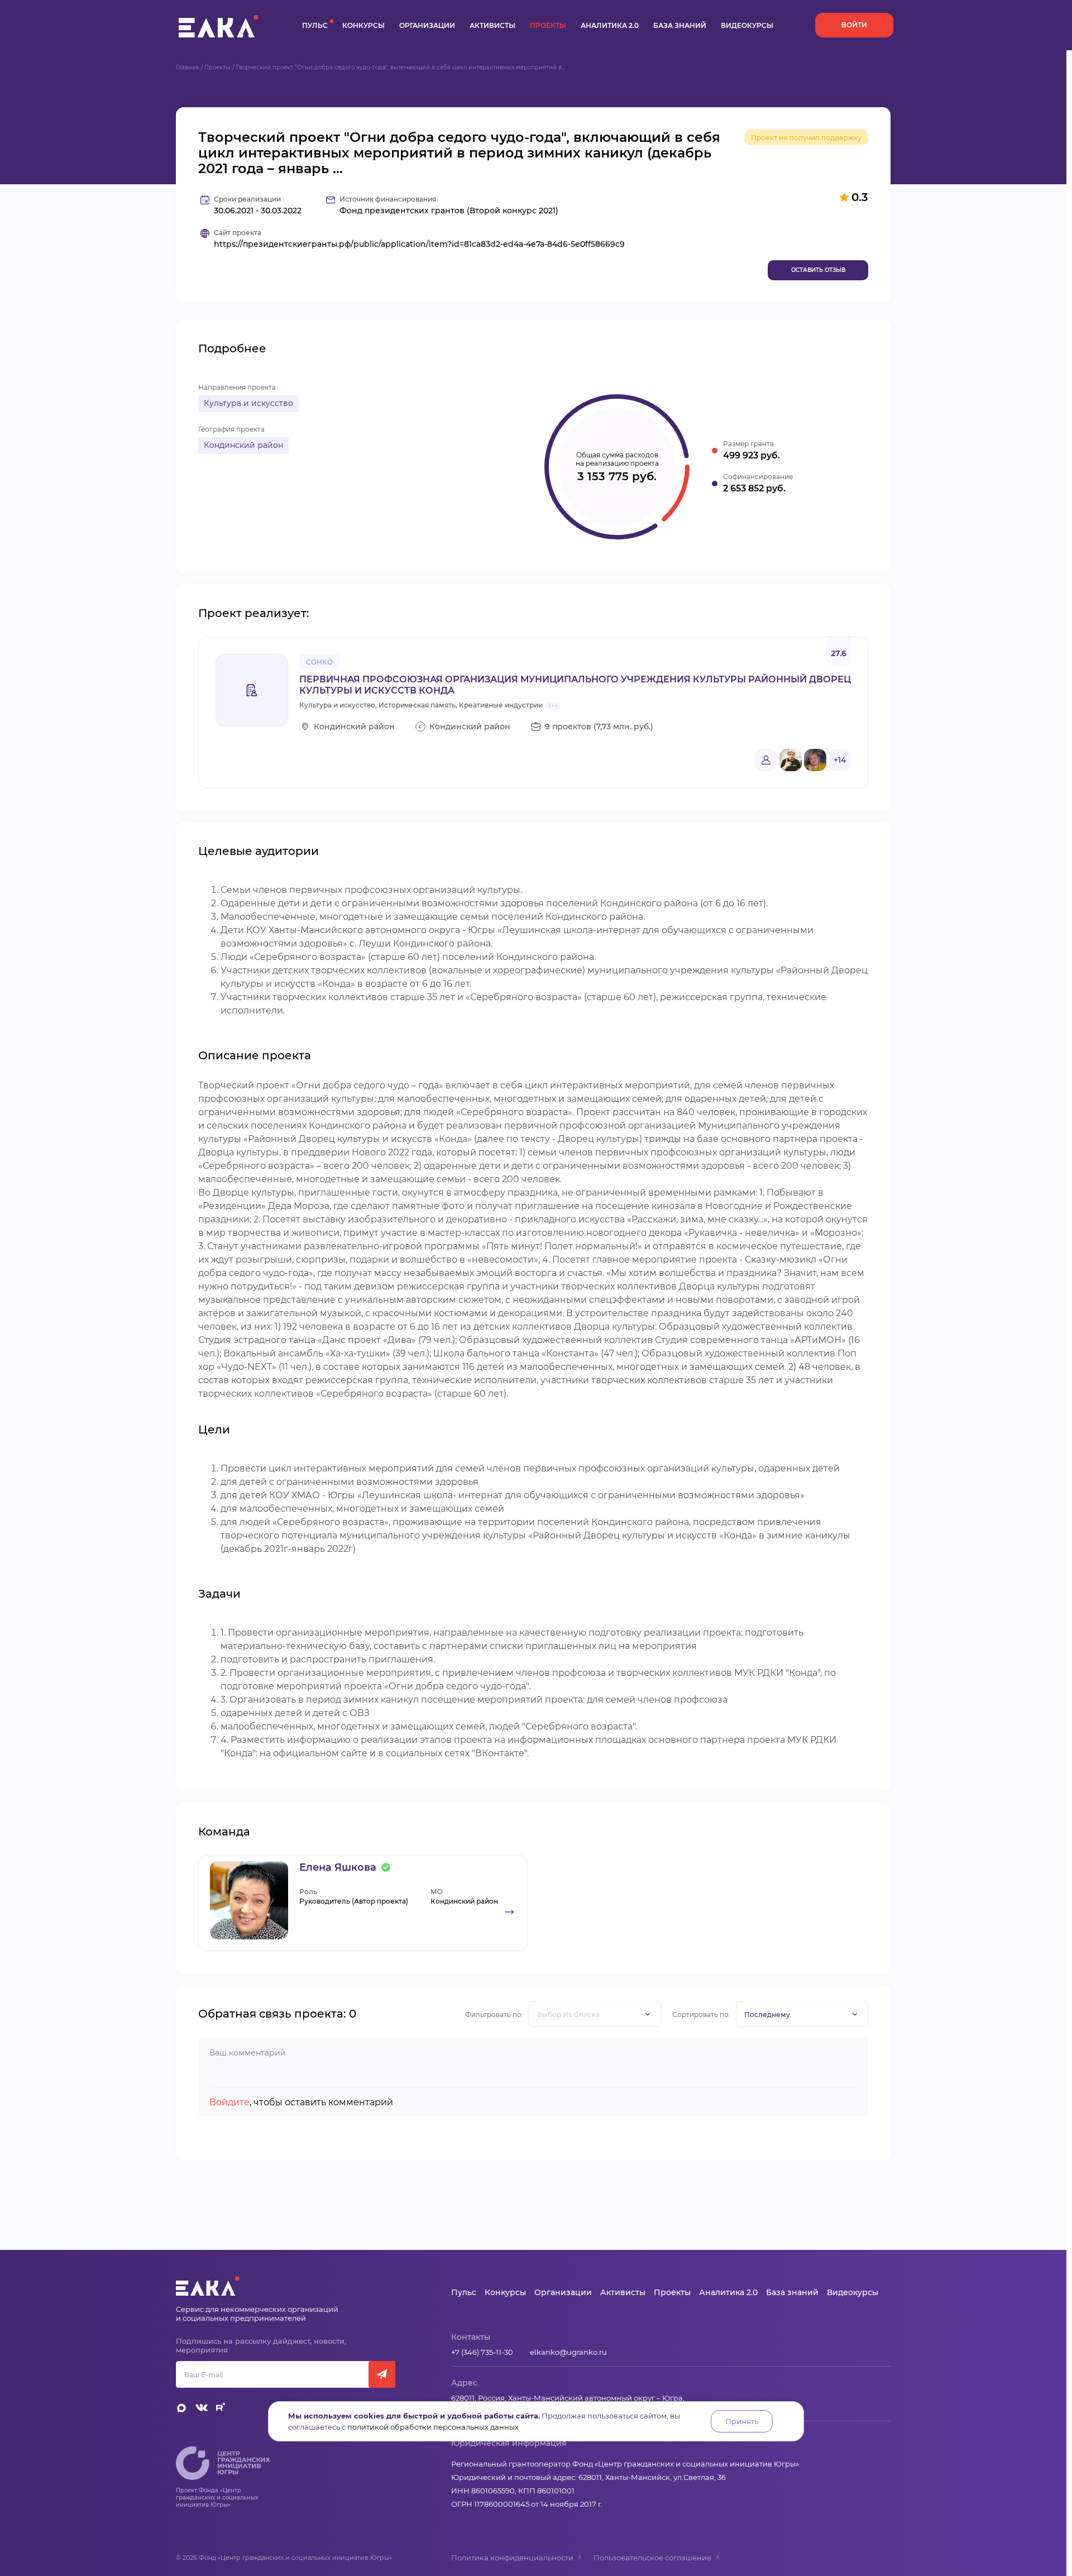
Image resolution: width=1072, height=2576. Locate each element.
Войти (854, 25)
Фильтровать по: (494, 2015)
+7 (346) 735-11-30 (482, 2352)
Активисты (492, 25)
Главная (187, 67)
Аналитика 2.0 (610, 25)
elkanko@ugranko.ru (568, 2352)
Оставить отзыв (818, 270)
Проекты (548, 25)
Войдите (229, 2102)
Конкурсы (363, 25)
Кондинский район (243, 445)
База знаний (680, 25)
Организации (427, 25)
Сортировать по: (701, 2015)
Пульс (315, 25)
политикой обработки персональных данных (433, 2427)
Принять (742, 2421)
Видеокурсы (747, 25)
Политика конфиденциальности (512, 2558)
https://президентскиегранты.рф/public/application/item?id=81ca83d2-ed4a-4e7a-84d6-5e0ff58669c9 (419, 244)
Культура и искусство (248, 403)
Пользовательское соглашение (652, 2558)
